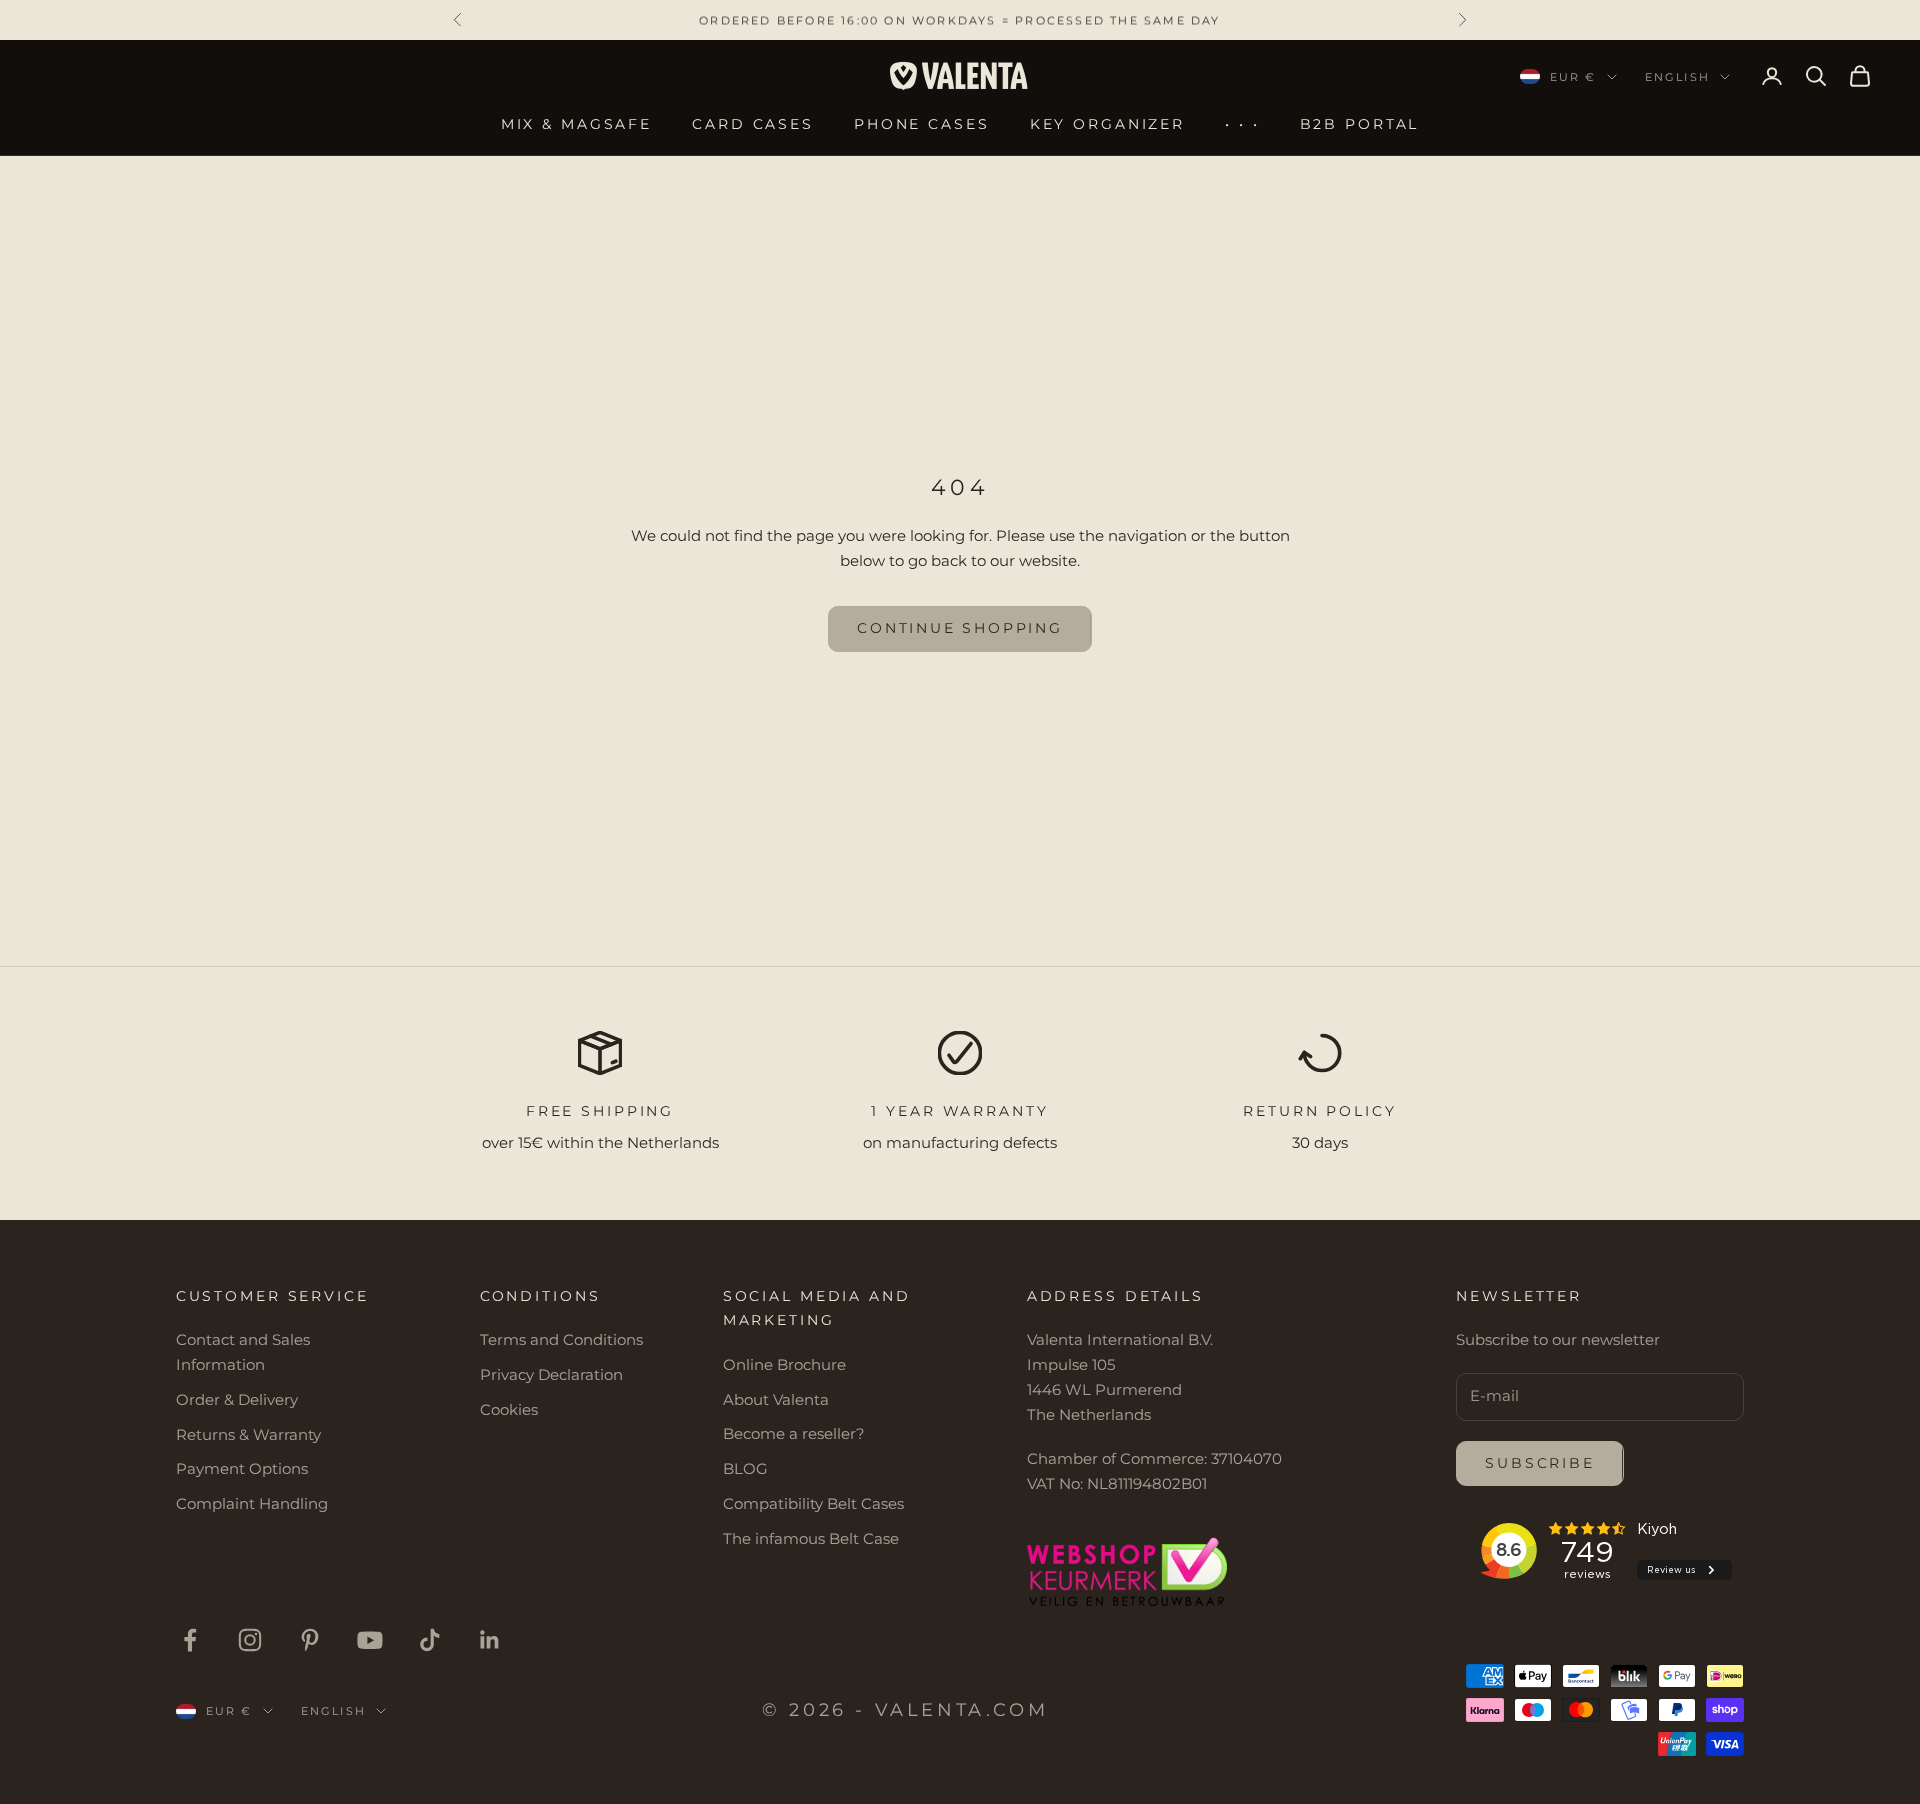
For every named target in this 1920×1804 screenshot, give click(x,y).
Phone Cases (922, 124)
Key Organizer (1107, 124)
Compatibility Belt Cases (813, 1503)
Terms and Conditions (561, 1339)
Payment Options (242, 1468)
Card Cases (753, 124)
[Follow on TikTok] (430, 1640)
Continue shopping (960, 628)
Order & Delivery (237, 1399)
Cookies (509, 1409)
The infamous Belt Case (811, 1538)
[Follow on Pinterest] (310, 1640)
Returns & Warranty (248, 1434)
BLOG (745, 1468)
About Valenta (776, 1399)
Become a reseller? (794, 1433)
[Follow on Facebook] (190, 1640)
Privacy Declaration (551, 1374)
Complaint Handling (252, 1503)
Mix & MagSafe (576, 124)
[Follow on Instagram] (250, 1640)
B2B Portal (1360, 124)
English (1677, 77)
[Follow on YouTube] (370, 1640)
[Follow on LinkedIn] (490, 1640)
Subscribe (1539, 1463)
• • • (1242, 124)
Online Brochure (784, 1364)
